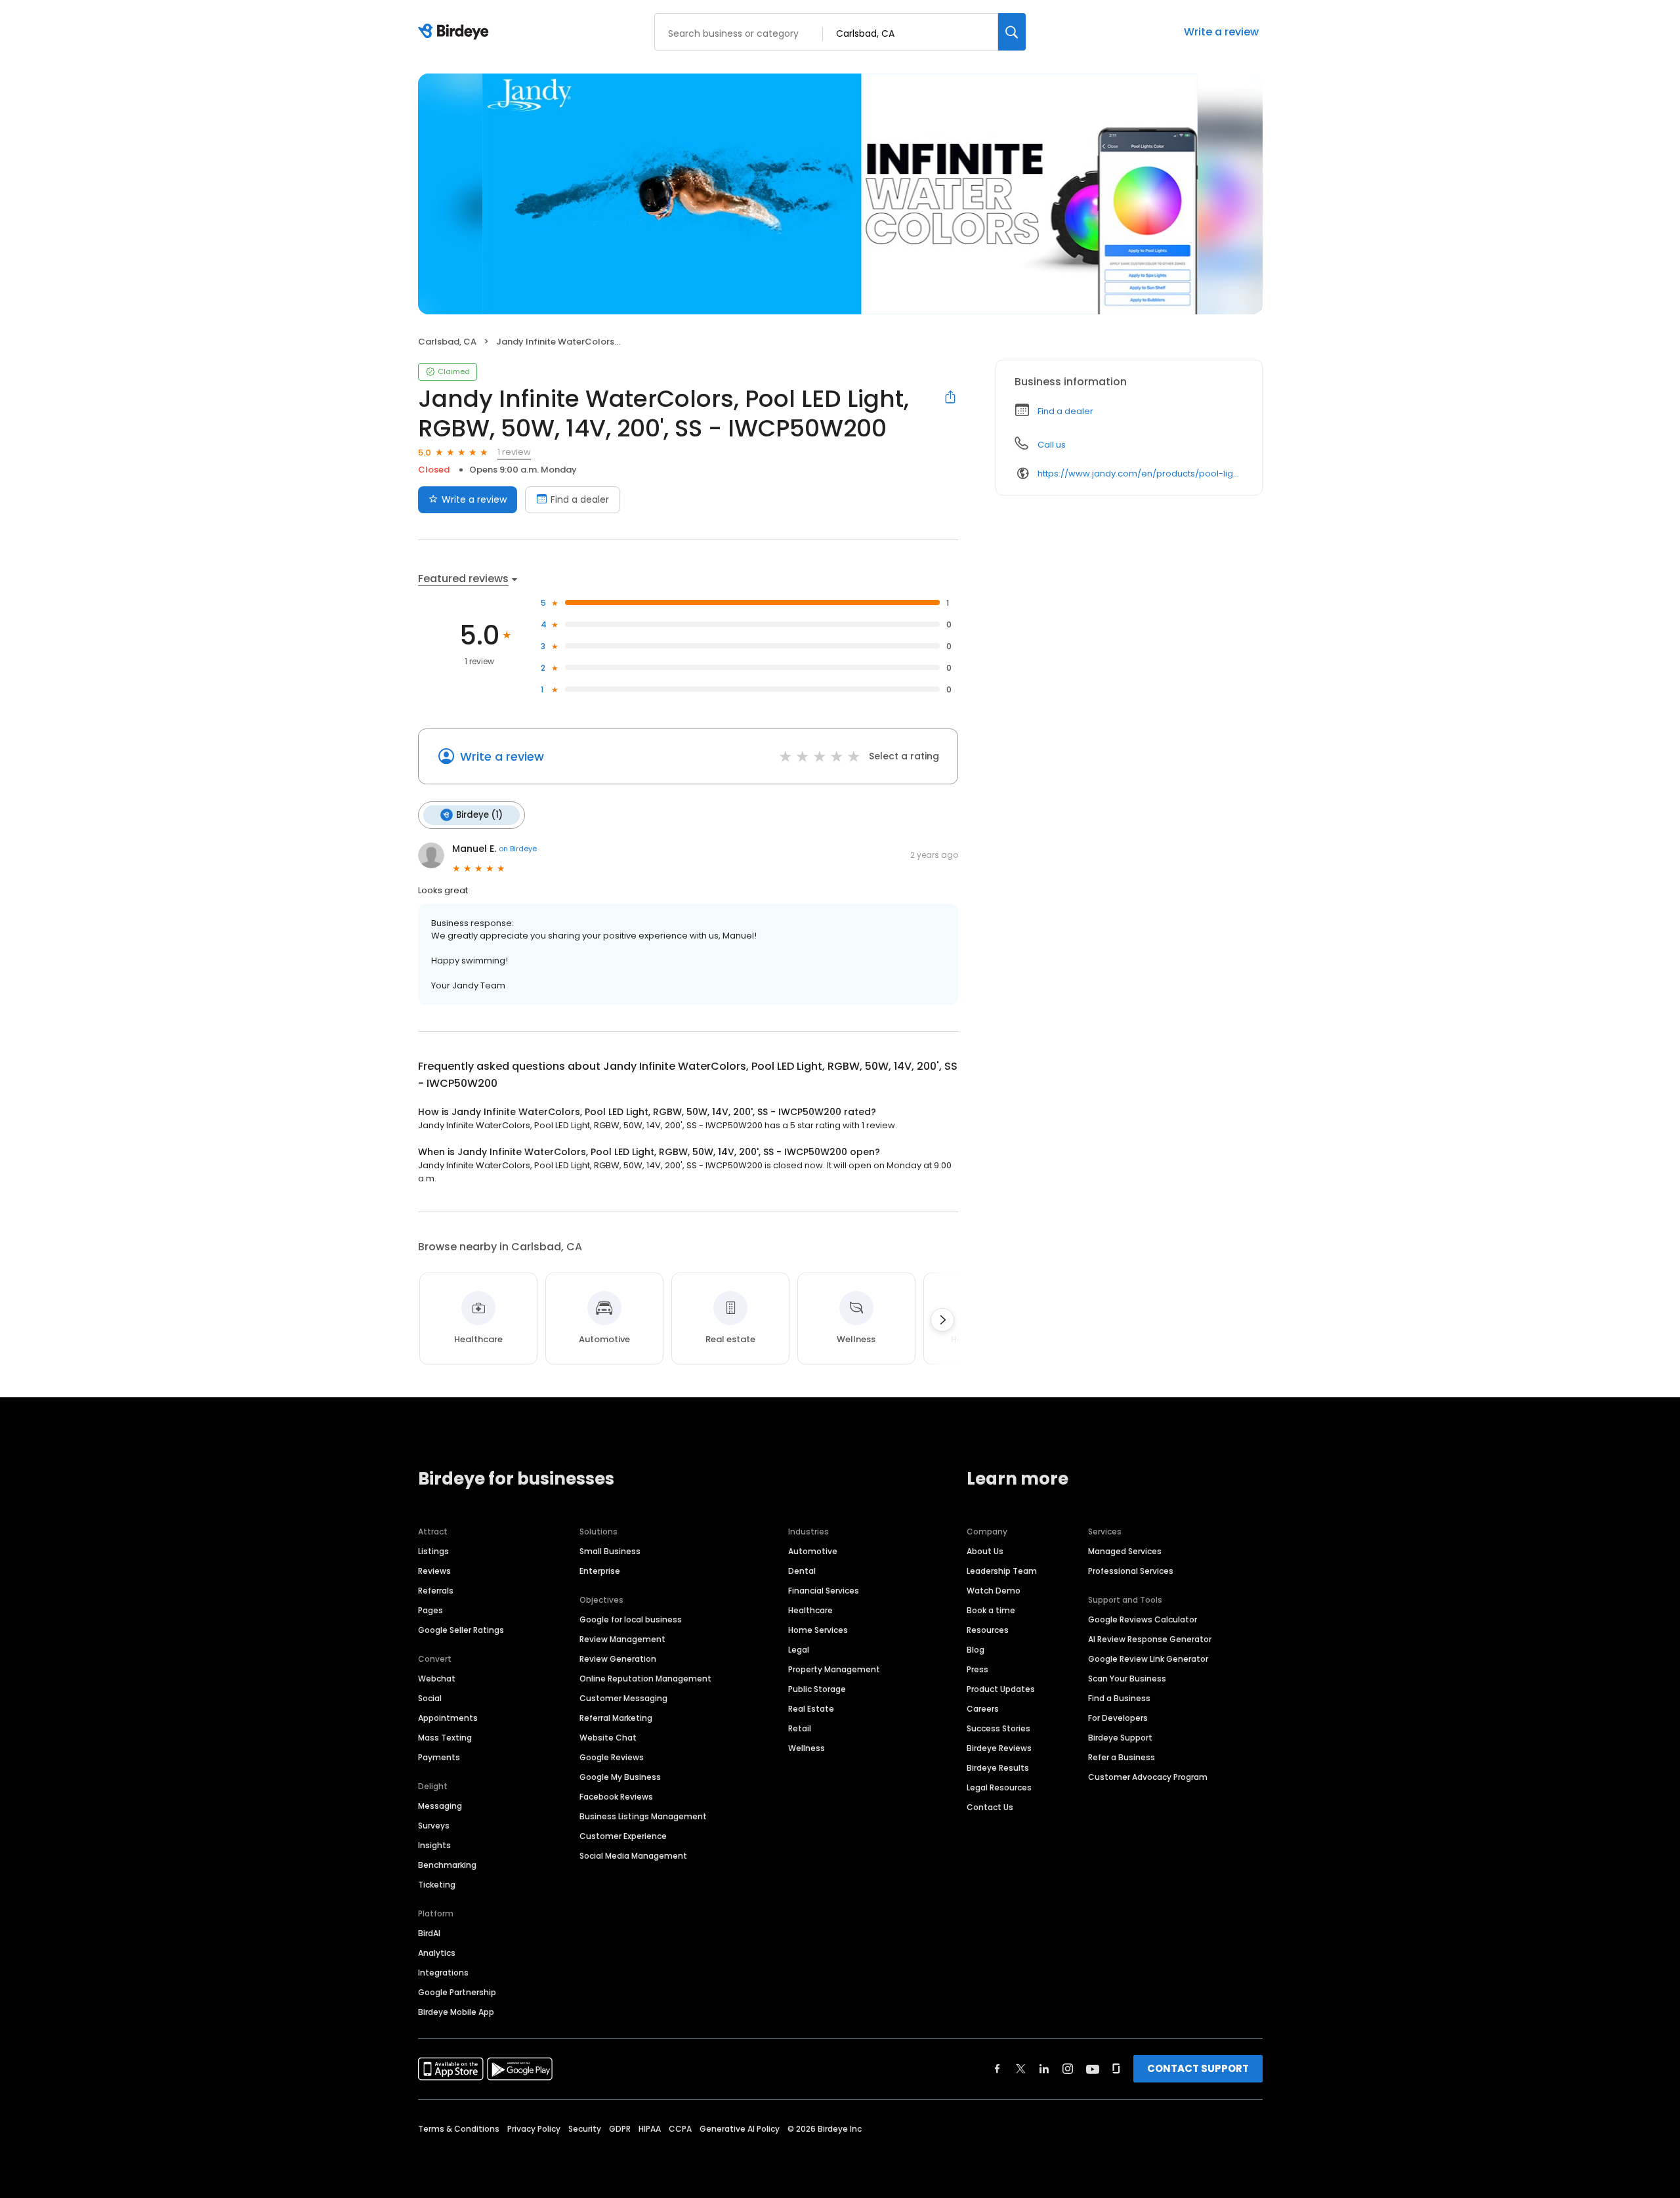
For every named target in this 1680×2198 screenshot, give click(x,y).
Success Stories (998, 1728)
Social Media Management (633, 1856)
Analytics (437, 1953)
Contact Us (990, 1807)
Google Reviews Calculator (1143, 1619)
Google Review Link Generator (1148, 1659)
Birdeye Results (998, 1768)
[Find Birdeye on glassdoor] (1116, 2069)
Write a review (1221, 32)
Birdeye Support (1120, 1738)
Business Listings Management (643, 1816)
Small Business (610, 1551)
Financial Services (824, 1591)
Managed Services (1125, 1551)
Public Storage (817, 1689)
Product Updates (1001, 1689)
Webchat (437, 1679)
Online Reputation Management (645, 1679)
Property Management (834, 1669)
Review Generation (618, 1659)
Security (585, 2129)
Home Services (818, 1630)
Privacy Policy (534, 2129)
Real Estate (811, 1709)
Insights (434, 1845)
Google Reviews (612, 1757)
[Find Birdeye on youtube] (1093, 2069)
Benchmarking (447, 1865)
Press (977, 1669)
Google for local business (631, 1619)
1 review (514, 452)
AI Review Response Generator (1150, 1639)
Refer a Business (1122, 1757)
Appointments (448, 1718)
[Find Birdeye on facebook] (997, 2069)
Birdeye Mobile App (456, 2012)
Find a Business (1119, 1698)
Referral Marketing (616, 1718)
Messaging (440, 1806)
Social (430, 1698)
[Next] (942, 1320)
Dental (802, 1571)
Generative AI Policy (740, 2129)
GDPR (620, 2129)
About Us (985, 1551)
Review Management (622, 1639)
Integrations (443, 1973)
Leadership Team (1002, 1571)
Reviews (434, 1571)
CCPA (680, 2129)
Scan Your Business (1127, 1679)
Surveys (434, 1826)
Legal (799, 1650)
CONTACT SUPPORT (1198, 2068)
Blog (976, 1650)
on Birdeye (518, 849)
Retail (800, 1728)
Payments (439, 1757)
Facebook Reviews (616, 1797)
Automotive (813, 1551)
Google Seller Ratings (461, 1630)
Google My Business (620, 1777)
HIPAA (650, 2129)
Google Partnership (457, 1992)
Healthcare (810, 1610)
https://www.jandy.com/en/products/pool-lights (1141, 474)
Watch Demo (994, 1591)
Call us (1052, 445)
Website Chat (608, 1738)
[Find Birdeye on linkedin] (1044, 2069)
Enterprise (600, 1571)
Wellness (807, 1748)
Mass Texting (445, 1738)
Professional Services (1131, 1571)
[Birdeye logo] (456, 32)
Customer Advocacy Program (1148, 1777)
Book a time (991, 1610)
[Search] (1012, 32)
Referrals (436, 1591)
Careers (983, 1709)
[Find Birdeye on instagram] (1068, 2069)
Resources (988, 1630)
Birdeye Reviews (999, 1748)
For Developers (1118, 1718)
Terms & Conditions (459, 2129)
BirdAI (429, 1933)
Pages (430, 1610)
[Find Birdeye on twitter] (1021, 2069)
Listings (433, 1551)
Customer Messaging (623, 1698)
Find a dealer (580, 499)
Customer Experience (623, 1836)
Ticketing (437, 1885)
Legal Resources (999, 1787)
